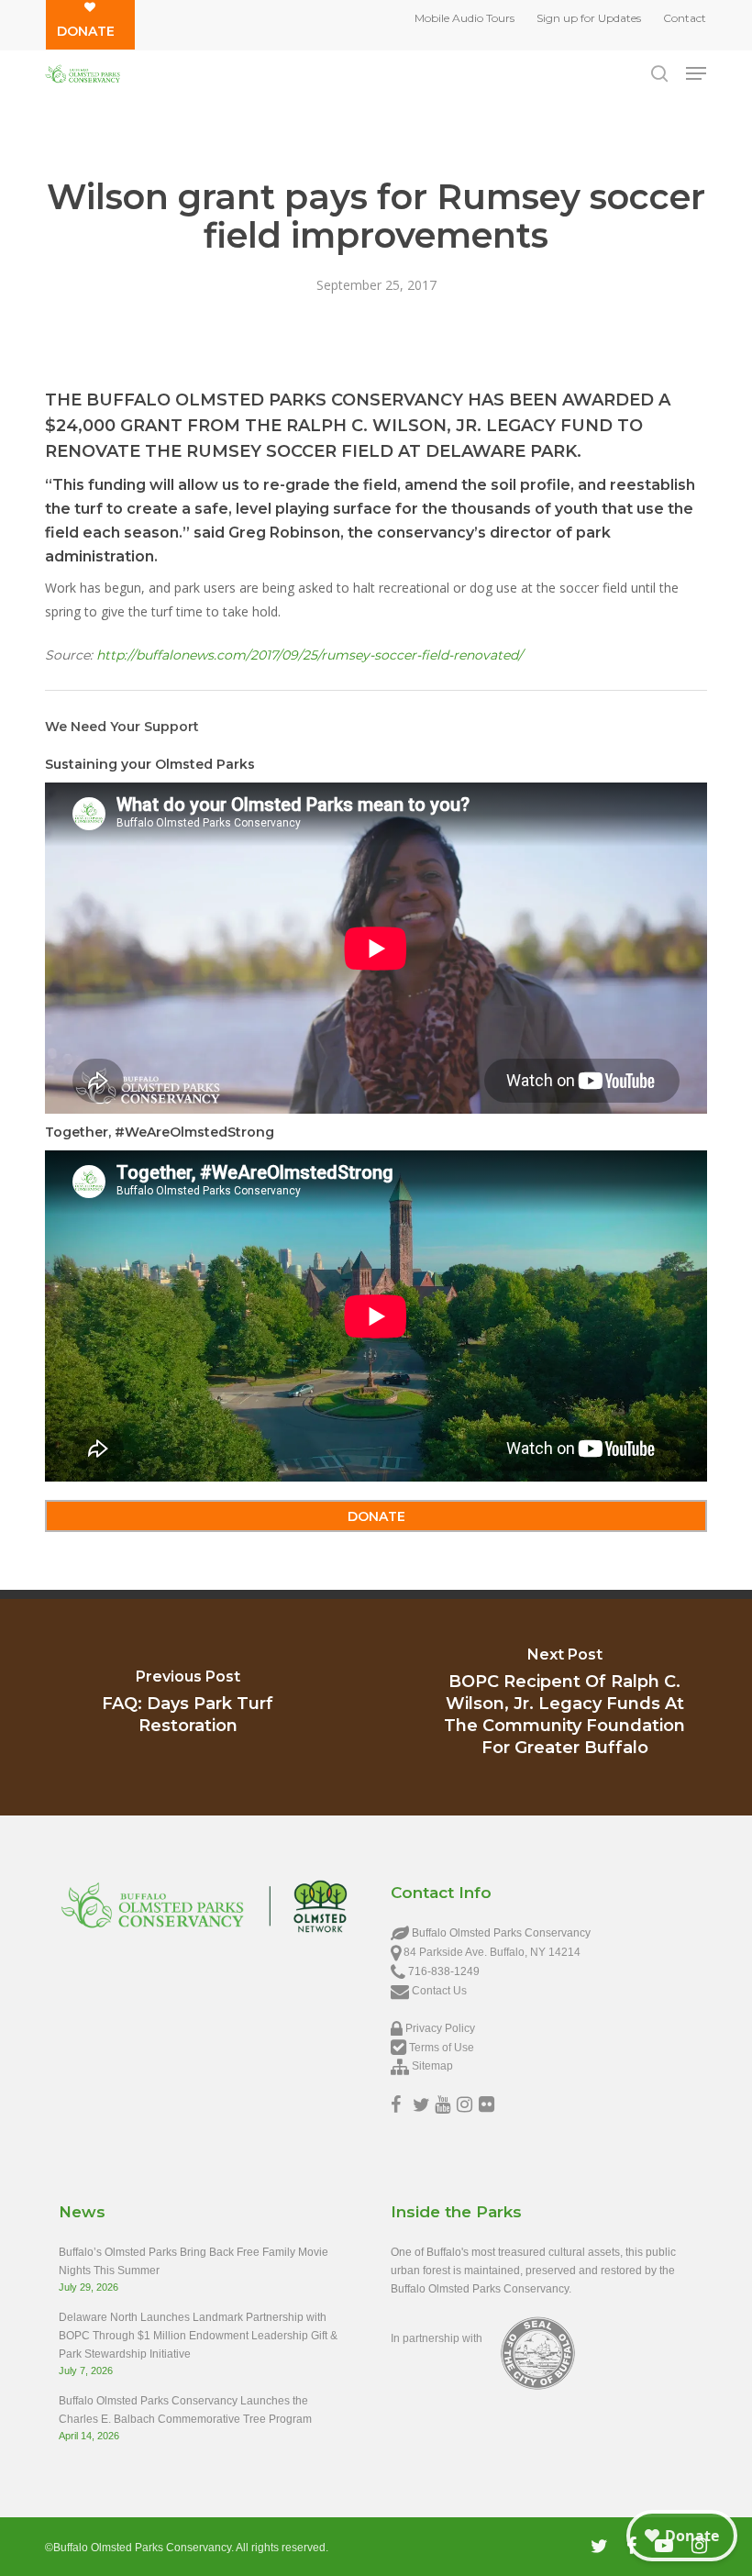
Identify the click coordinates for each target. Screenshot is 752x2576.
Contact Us (439, 1991)
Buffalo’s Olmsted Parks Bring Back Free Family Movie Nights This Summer (194, 2261)
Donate (86, 31)
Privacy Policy (440, 2028)
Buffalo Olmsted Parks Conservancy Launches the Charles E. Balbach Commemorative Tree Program (185, 2410)
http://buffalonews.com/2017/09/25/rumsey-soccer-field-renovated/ (310, 655)
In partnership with (437, 2338)
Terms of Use (442, 2048)
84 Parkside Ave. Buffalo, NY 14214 (492, 1952)
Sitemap (432, 2066)
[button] (696, 73)
